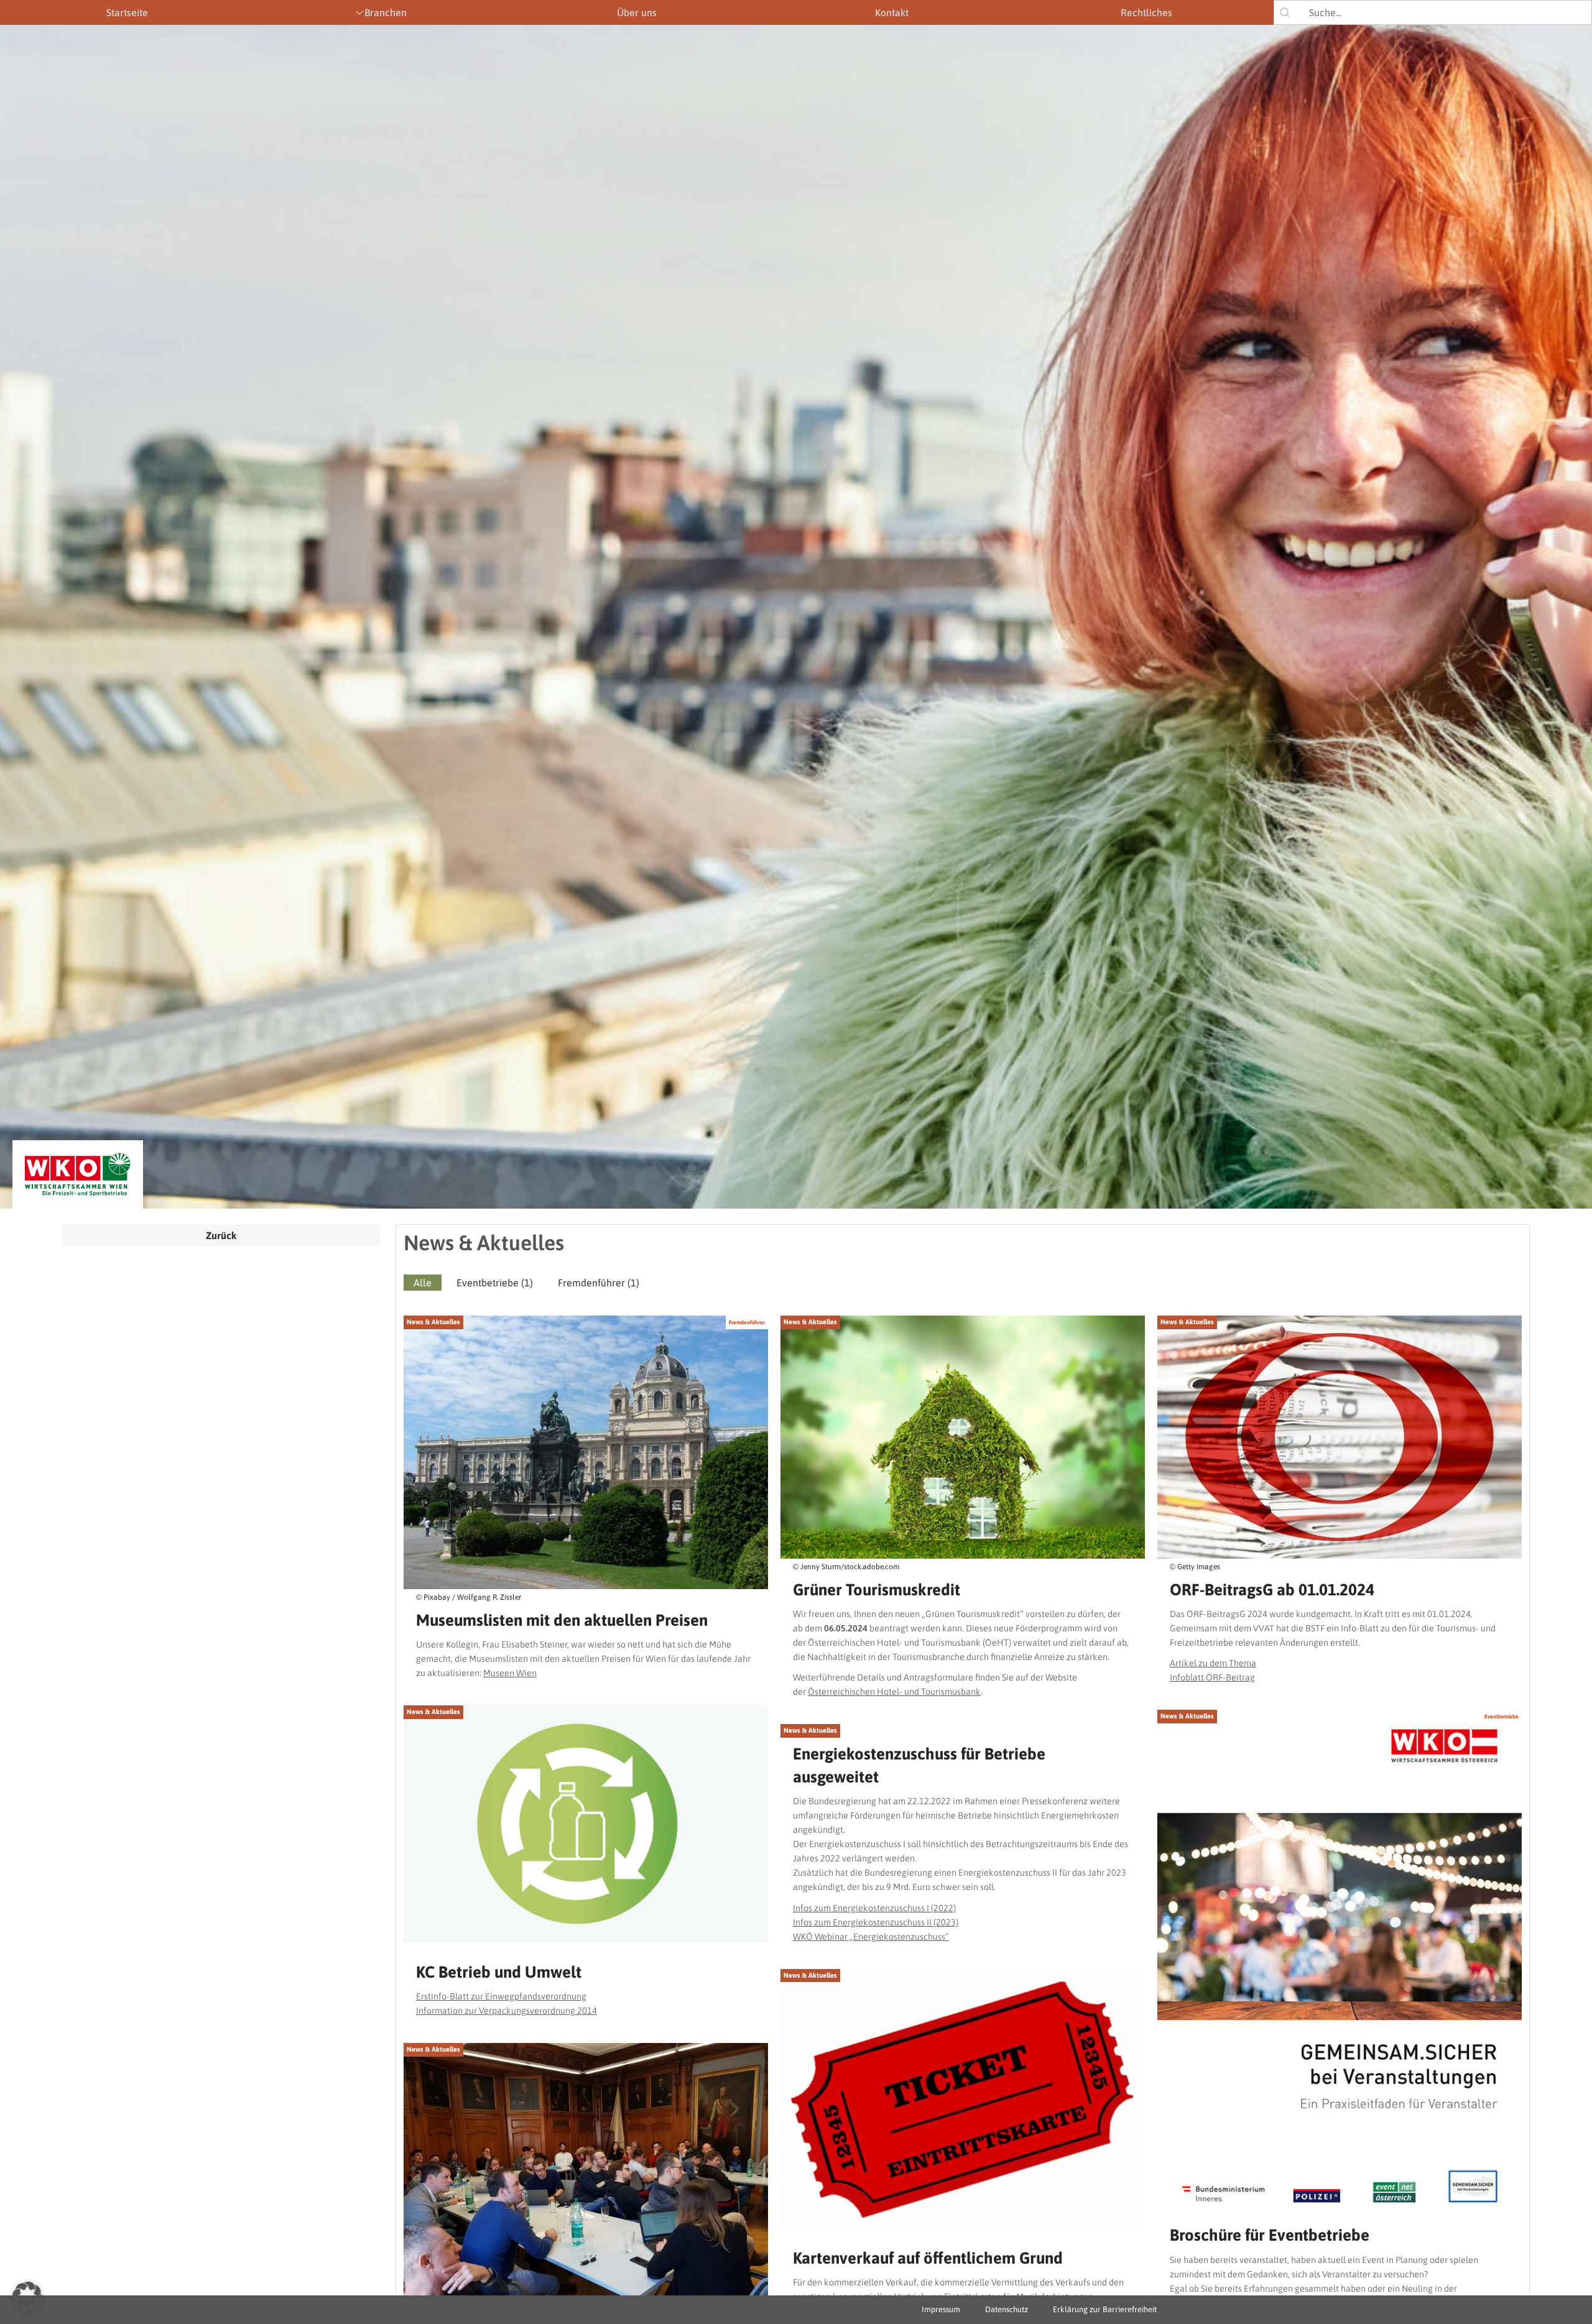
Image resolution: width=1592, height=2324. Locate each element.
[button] (423, 1283)
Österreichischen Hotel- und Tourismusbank (894, 1692)
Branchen (386, 12)
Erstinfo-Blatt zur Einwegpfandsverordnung (501, 1996)
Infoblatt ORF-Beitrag (1212, 1677)
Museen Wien (510, 1673)
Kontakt (892, 12)
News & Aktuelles (433, 1322)
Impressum (941, 2309)
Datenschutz (1007, 2309)
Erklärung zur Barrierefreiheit (1105, 2309)
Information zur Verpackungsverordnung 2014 (507, 2011)
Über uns (637, 12)
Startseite (127, 12)
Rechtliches (1146, 12)
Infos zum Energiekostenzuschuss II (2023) (876, 1922)
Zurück (221, 1235)
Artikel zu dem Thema (1213, 1663)
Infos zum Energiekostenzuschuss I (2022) (874, 1908)
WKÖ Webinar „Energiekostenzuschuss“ (871, 1937)
